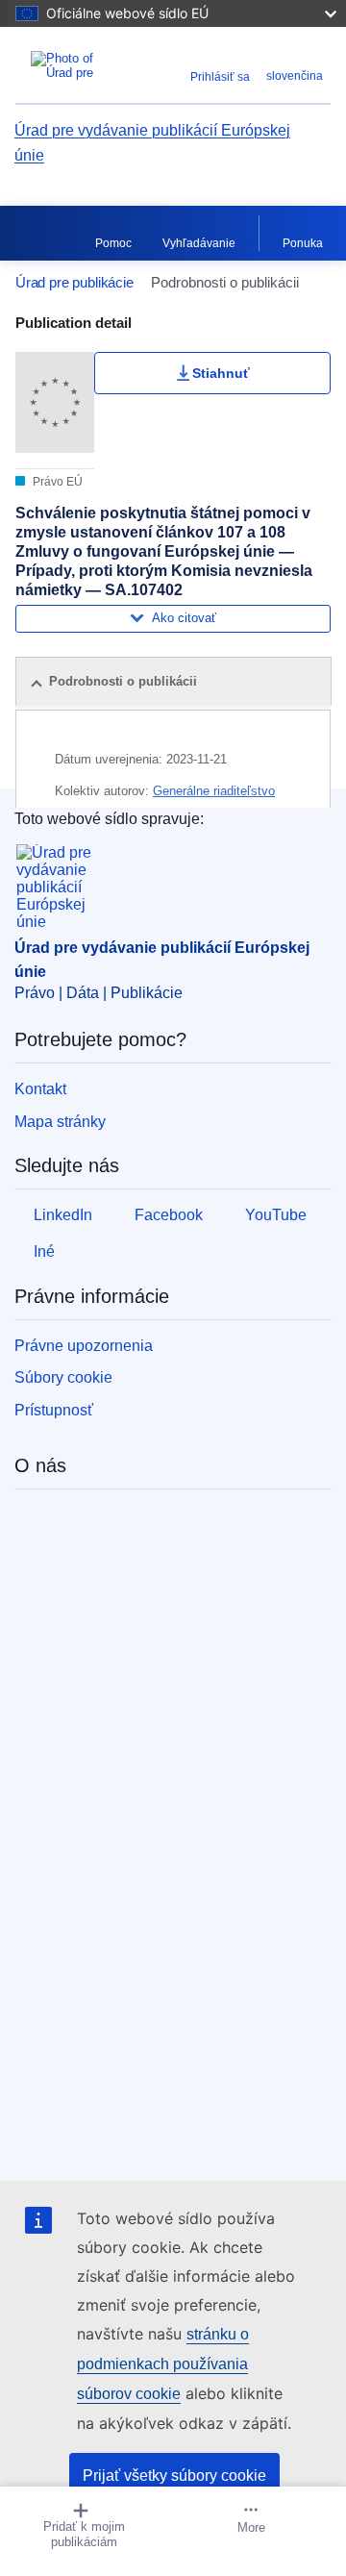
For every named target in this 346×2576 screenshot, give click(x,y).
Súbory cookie (63, 1377)
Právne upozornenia (84, 1346)
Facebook (169, 1215)
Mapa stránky (60, 1122)
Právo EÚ (56, 482)
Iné (44, 1251)
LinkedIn (63, 1215)
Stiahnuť (221, 373)
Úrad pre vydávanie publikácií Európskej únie (152, 143)
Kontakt (40, 1089)
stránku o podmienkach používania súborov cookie (163, 2364)
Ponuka (303, 243)
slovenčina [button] (295, 76)
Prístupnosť (54, 1410)
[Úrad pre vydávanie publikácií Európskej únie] (75, 65)
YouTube (276, 1215)
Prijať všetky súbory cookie (174, 2476)
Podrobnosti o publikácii (123, 681)
